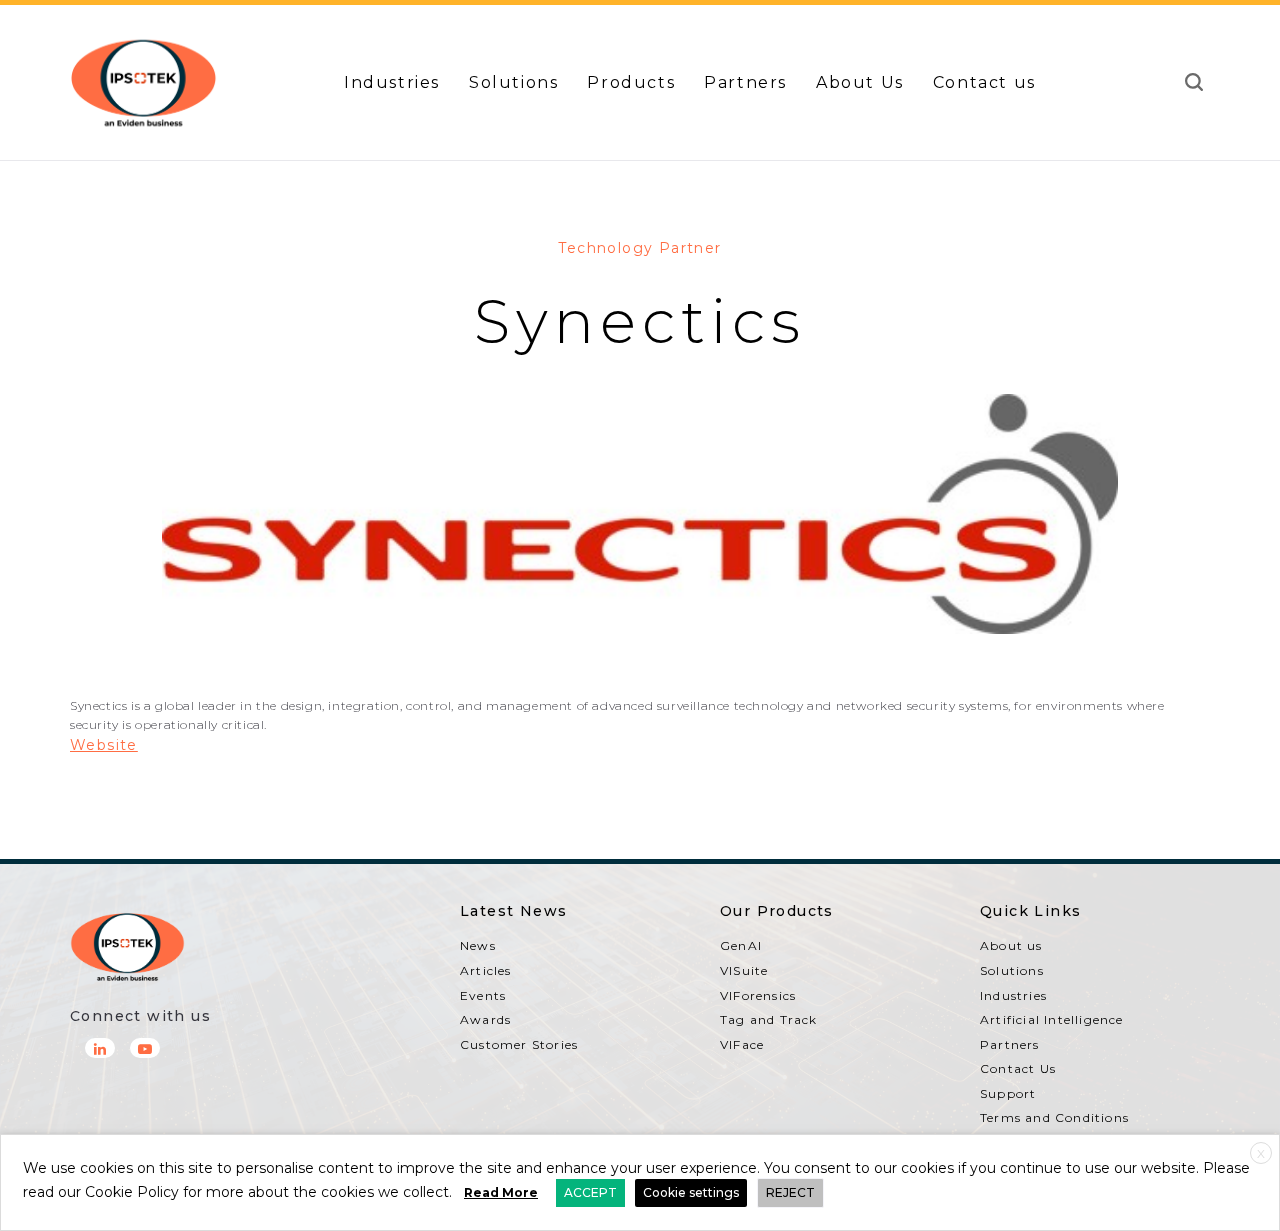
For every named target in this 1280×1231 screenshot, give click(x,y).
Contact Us (1018, 1068)
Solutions (513, 82)
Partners (745, 82)
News (478, 945)
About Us (860, 82)
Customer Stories (519, 1044)
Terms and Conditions (1054, 1117)
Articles (486, 970)
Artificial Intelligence (1052, 1019)
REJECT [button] (790, 1192)
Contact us (984, 82)
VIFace (742, 1044)
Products (631, 82)
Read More (501, 1192)
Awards (485, 1019)
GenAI (741, 945)
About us (1011, 945)
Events (483, 995)
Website (104, 745)
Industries (392, 82)
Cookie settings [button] (691, 1192)
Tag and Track (769, 1019)
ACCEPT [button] (590, 1192)
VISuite (744, 970)
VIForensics (758, 995)
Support (1008, 1093)
